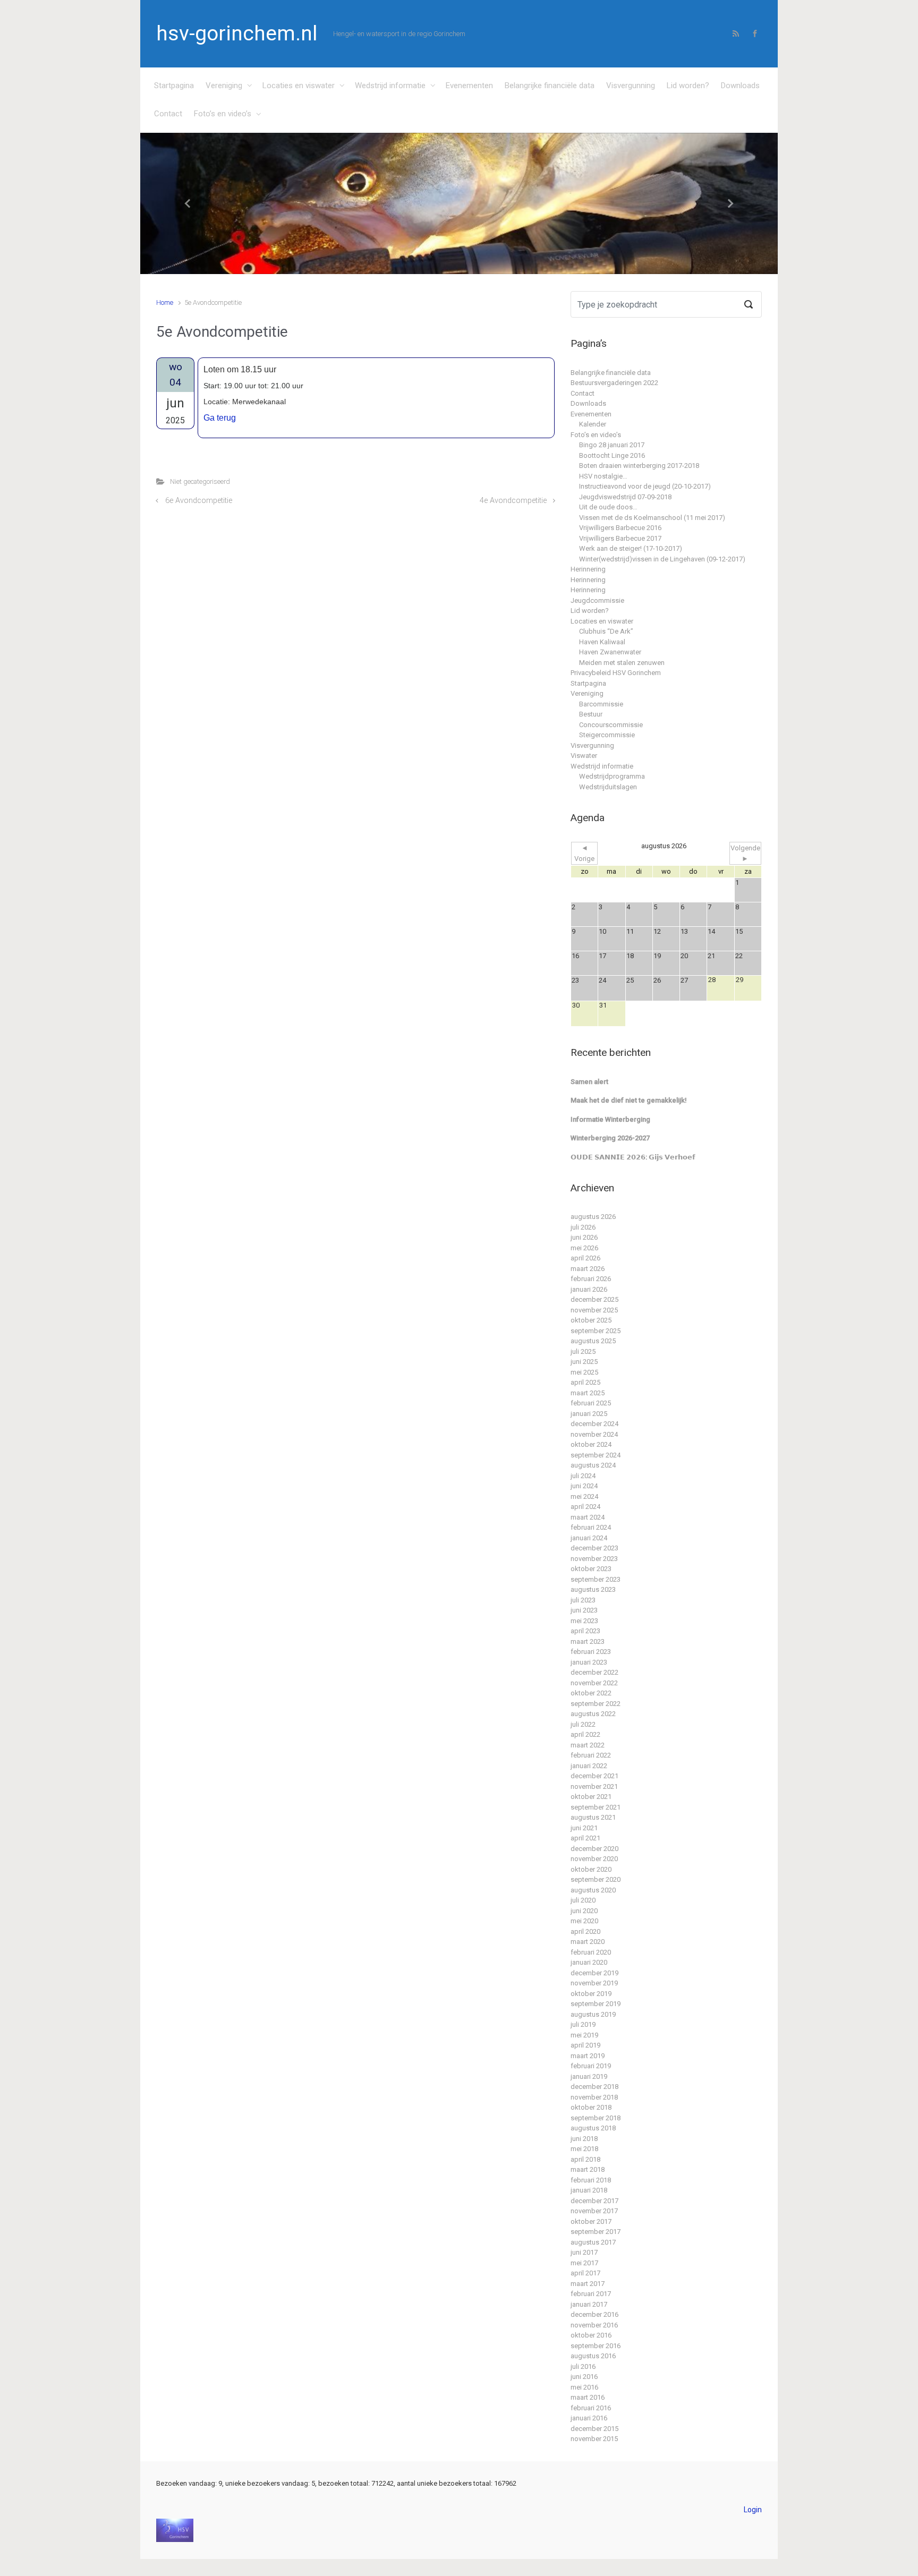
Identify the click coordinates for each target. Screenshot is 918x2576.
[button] (188, 204)
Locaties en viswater (299, 86)
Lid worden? (688, 86)
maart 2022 (588, 1745)
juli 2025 (583, 1351)
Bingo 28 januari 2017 (612, 445)
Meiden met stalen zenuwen (622, 663)
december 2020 (594, 1849)
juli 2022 (583, 1724)
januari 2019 (589, 2076)
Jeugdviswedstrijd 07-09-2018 (625, 497)
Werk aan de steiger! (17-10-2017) (631, 548)
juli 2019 (583, 2024)
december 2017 (594, 2201)
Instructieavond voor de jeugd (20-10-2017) (645, 486)
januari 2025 (589, 1414)
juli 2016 (583, 2366)
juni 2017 (584, 2252)
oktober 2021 (591, 1797)
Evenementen (469, 86)
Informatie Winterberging (610, 1119)
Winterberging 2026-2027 (610, 1138)
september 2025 (596, 1331)
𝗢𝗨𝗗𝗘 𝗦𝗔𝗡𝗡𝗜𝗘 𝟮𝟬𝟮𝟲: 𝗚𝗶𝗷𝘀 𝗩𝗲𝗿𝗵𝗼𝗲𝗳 (633, 1157)
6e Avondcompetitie (199, 501)
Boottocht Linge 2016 (612, 455)
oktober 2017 (591, 2221)
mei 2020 (584, 1921)
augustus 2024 (593, 1465)
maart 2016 (588, 2397)
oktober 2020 (591, 1869)
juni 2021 (584, 1828)
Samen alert (589, 1082)
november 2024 (594, 1434)
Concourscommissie (611, 725)
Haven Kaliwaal (602, 642)
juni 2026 (584, 1237)
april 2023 (585, 1631)
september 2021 (596, 1807)
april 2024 (585, 1507)
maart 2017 (588, 2284)
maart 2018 (588, 2169)
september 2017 (596, 2232)
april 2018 (585, 2159)
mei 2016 (584, 2387)
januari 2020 (589, 1962)
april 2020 (585, 1931)
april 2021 (585, 1838)
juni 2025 (584, 1362)
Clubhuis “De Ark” (606, 631)
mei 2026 (584, 1248)
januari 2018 (589, 2190)
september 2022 (596, 1704)
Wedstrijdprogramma (612, 776)
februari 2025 (591, 1403)
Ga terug (220, 418)
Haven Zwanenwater (610, 652)
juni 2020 (584, 1911)
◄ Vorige (584, 853)
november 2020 (594, 1859)
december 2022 (594, 1672)
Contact (168, 114)
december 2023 (594, 1548)
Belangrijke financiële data (550, 86)
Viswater (584, 756)
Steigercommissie (607, 735)
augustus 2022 (593, 1714)
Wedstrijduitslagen (608, 787)
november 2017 (594, 2211)
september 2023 (596, 1579)
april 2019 (585, 2045)
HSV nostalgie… (603, 476)
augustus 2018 (593, 2128)
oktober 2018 (591, 2107)
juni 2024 (584, 1486)
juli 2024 (583, 1476)
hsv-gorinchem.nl (237, 33)
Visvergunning (631, 86)
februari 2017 (591, 2294)
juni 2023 (584, 1610)
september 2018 (596, 2118)
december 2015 (594, 2429)
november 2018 (594, 2097)
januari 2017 (589, 2304)
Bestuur (591, 714)
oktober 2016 (591, 2335)
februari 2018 (591, 2180)
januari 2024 (589, 1538)
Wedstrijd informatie (390, 86)
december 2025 (594, 1299)
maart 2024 (588, 1517)
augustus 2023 (593, 1589)
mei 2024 (584, 1496)
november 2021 (594, 1786)
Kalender (593, 424)
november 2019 (594, 1983)
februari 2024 (591, 1527)
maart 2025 (588, 1393)
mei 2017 (584, 2263)
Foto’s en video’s (223, 114)
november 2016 (594, 2325)
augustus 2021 (593, 1817)
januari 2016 (589, 2418)
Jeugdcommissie (597, 600)
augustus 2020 (593, 1890)
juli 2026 (583, 1227)
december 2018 (594, 2087)
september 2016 (596, 2346)
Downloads (740, 86)
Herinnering (588, 569)
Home (165, 302)
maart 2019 (588, 2056)
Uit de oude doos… (608, 507)
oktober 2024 (591, 1444)
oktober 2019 (591, 1994)
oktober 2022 (591, 1693)
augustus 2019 (593, 2014)
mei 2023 (584, 1621)
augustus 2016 (593, 2356)
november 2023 (594, 1559)
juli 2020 (583, 1900)
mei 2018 (584, 2149)
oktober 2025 (591, 1320)
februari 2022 (591, 1755)
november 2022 (594, 1683)
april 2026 (585, 1258)
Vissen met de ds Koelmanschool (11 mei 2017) (652, 518)
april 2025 (585, 1382)
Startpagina (174, 86)
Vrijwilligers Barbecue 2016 (620, 528)
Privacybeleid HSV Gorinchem (616, 673)
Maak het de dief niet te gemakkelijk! (629, 1100)
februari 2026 (591, 1279)
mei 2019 (584, 2035)
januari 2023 (589, 1662)
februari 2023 (591, 1652)
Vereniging (224, 86)
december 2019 (594, 1973)
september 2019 (596, 2004)
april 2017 (585, 2273)
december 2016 (594, 2314)
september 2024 (596, 1455)
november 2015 (594, 2439)
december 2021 (594, 1776)
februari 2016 (591, 2408)
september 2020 (596, 1879)
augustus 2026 (593, 1217)
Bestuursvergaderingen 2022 (614, 383)
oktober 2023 (591, 1569)
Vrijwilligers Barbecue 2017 (620, 538)
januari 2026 (589, 1289)
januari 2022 (589, 1766)
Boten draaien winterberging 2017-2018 (639, 466)
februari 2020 (591, 1952)
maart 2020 (588, 1942)
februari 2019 (591, 2066)
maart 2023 (588, 1641)
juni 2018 (584, 2139)
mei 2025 (584, 1372)
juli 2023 (583, 1600)
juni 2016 (584, 2377)
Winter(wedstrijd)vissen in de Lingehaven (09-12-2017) (662, 559)
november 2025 (594, 1310)
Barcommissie (601, 704)
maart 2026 (588, 1269)
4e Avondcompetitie (513, 501)
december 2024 (594, 1424)
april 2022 (585, 1734)
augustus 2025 (593, 1341)
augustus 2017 (593, 2242)
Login (753, 2510)
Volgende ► (745, 853)
